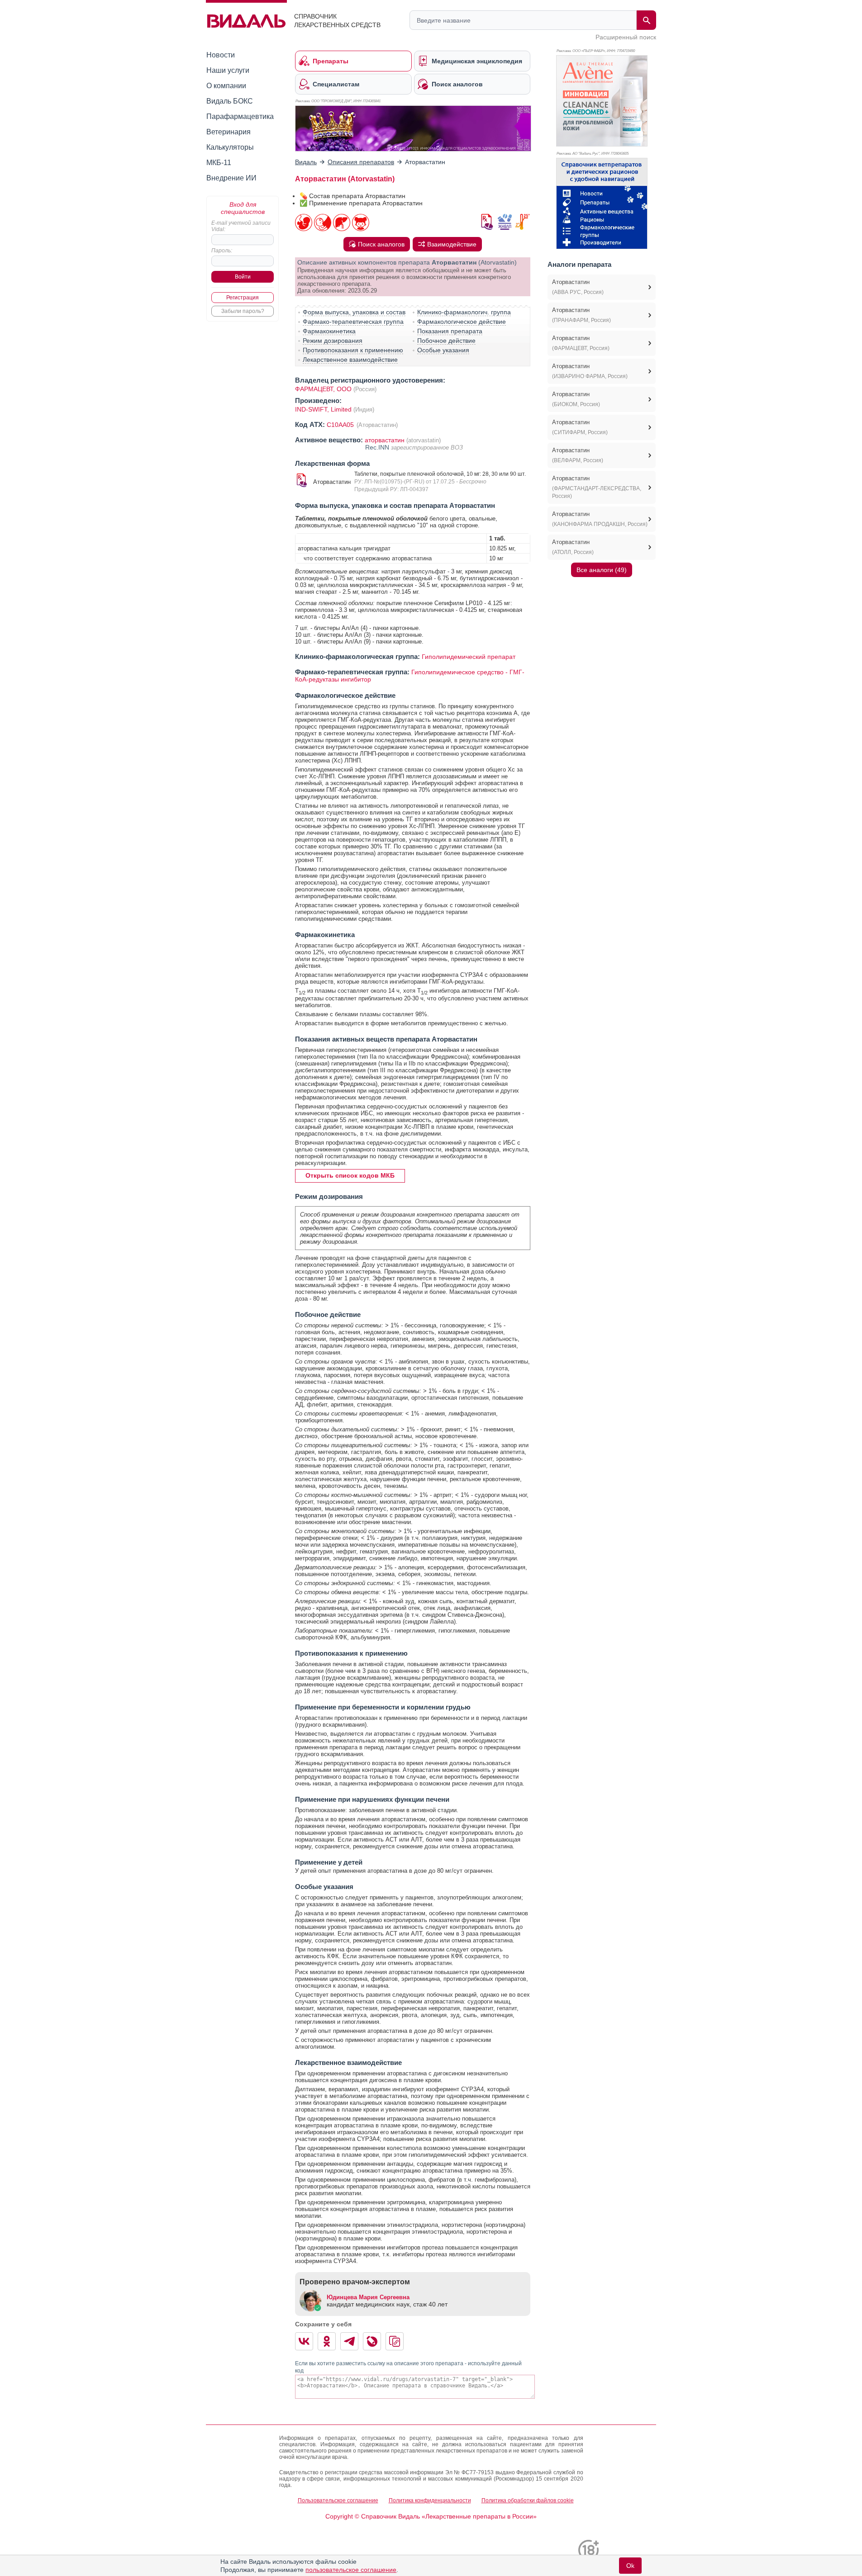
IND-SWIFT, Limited (324, 409)
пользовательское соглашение (351, 2570)
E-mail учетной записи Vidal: (241, 226)
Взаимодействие (452, 244)
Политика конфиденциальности (430, 2500)
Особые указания (443, 350)
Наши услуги (228, 70)
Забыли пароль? (243, 311)
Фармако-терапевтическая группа (353, 322)
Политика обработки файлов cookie (528, 2500)
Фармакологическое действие (462, 322)
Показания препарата (450, 331)
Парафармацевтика (240, 116)
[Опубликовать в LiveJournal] (372, 2341)
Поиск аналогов (381, 244)
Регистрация (243, 298)
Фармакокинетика (329, 331)
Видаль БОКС (230, 101)
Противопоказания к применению (353, 350)
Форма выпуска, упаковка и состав (354, 312)
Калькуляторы (230, 147)
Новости (221, 55)
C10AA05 (341, 425)
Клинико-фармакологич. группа (464, 312)
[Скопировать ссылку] (395, 2341)
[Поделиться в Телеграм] (349, 2341)
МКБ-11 (219, 163)
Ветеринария (229, 132)
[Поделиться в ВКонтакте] (304, 2341)
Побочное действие (446, 341)
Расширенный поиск (626, 37)
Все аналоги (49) (602, 570)
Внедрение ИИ (231, 178)
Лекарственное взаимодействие (350, 360)
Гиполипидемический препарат (469, 657)
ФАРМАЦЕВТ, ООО (323, 389)
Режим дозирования (333, 341)
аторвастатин (385, 440)
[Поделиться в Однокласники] (327, 2341)
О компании (226, 86)
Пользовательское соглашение (338, 2500)
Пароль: (222, 251)
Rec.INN (378, 447)
